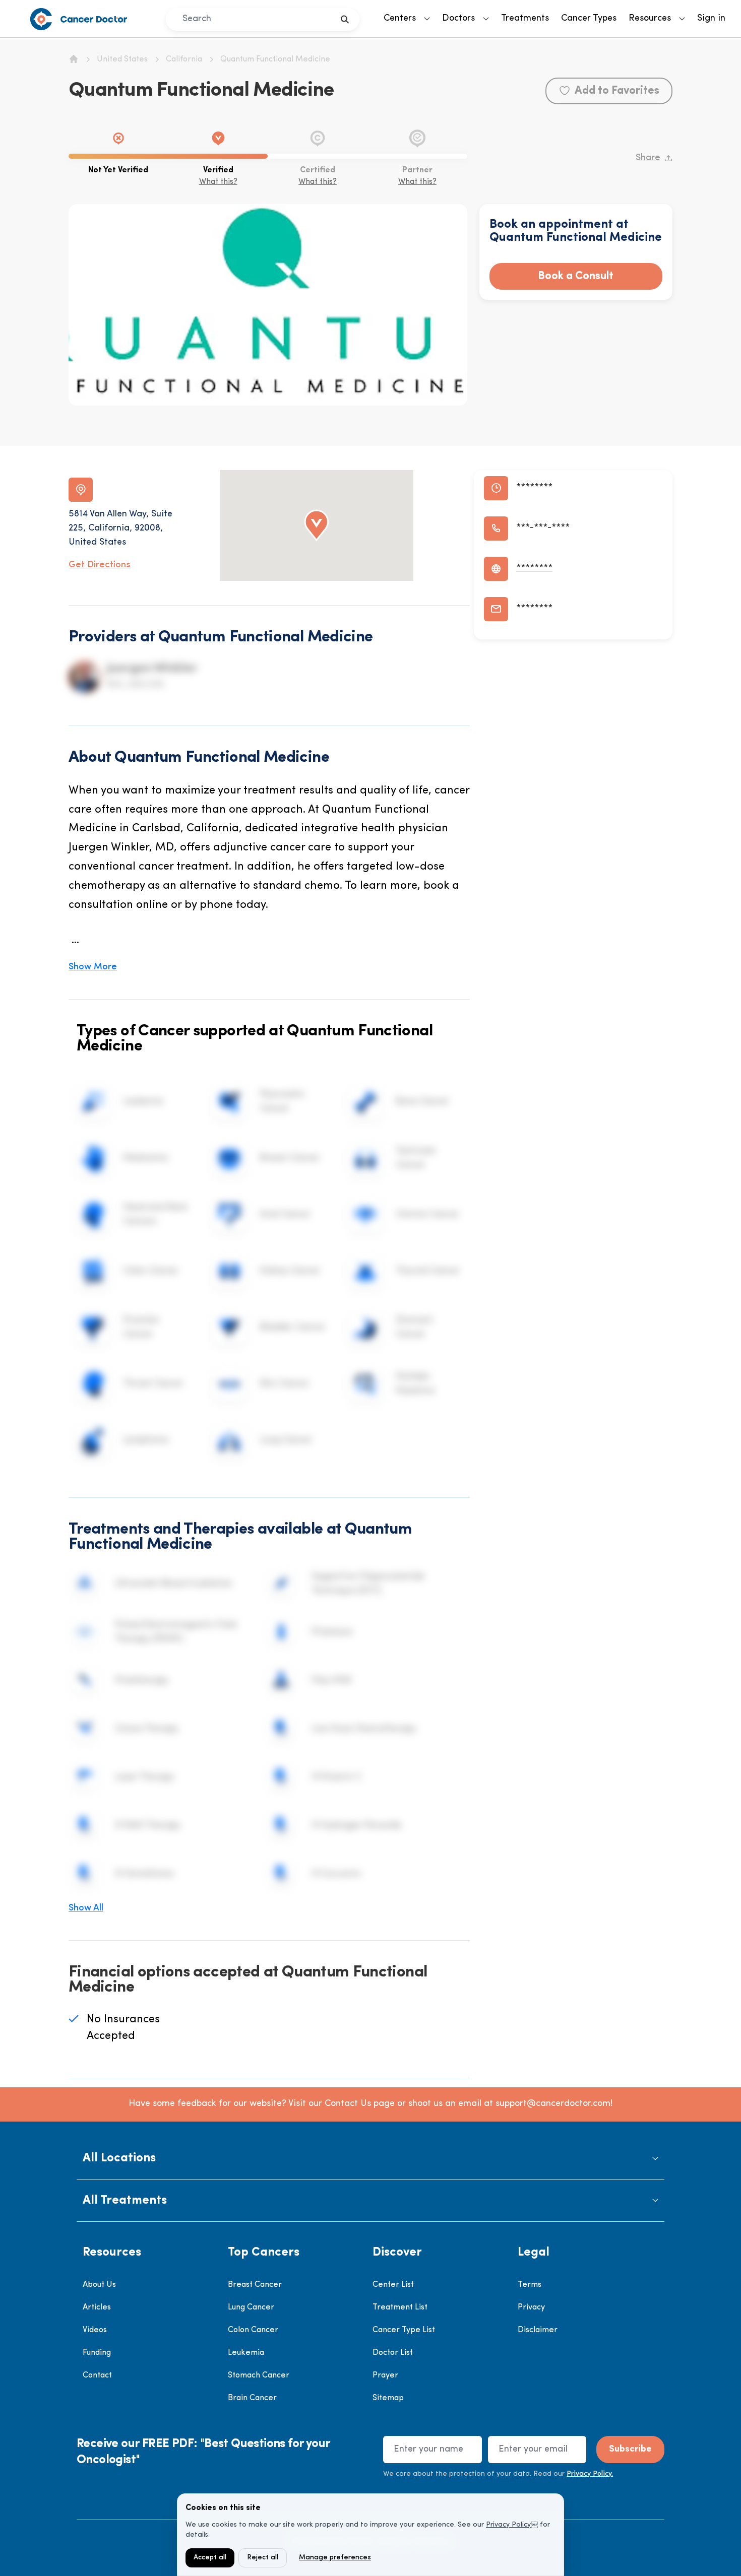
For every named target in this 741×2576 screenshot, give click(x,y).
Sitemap (388, 2398)
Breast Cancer (255, 2285)
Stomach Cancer (259, 2375)
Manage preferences (335, 2558)
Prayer (385, 2375)
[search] (345, 19)
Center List (393, 2285)
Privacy (531, 2307)
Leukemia (246, 2353)
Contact (97, 2375)
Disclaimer (538, 2330)
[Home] (74, 59)
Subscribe (630, 2450)
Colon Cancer (253, 2330)
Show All (86, 1908)
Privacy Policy (508, 2525)
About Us (99, 2285)
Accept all (210, 2558)
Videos (95, 2330)
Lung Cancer (251, 2307)
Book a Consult (576, 276)
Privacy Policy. (590, 2474)
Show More (93, 967)
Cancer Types (589, 19)
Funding (97, 2353)
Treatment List (400, 2307)
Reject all (263, 2558)
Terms (530, 2285)
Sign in (711, 19)
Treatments (525, 19)
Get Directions (100, 565)
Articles (97, 2307)
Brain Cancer (252, 2398)
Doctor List (393, 2353)
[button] (371, 2159)
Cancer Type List (404, 2330)
